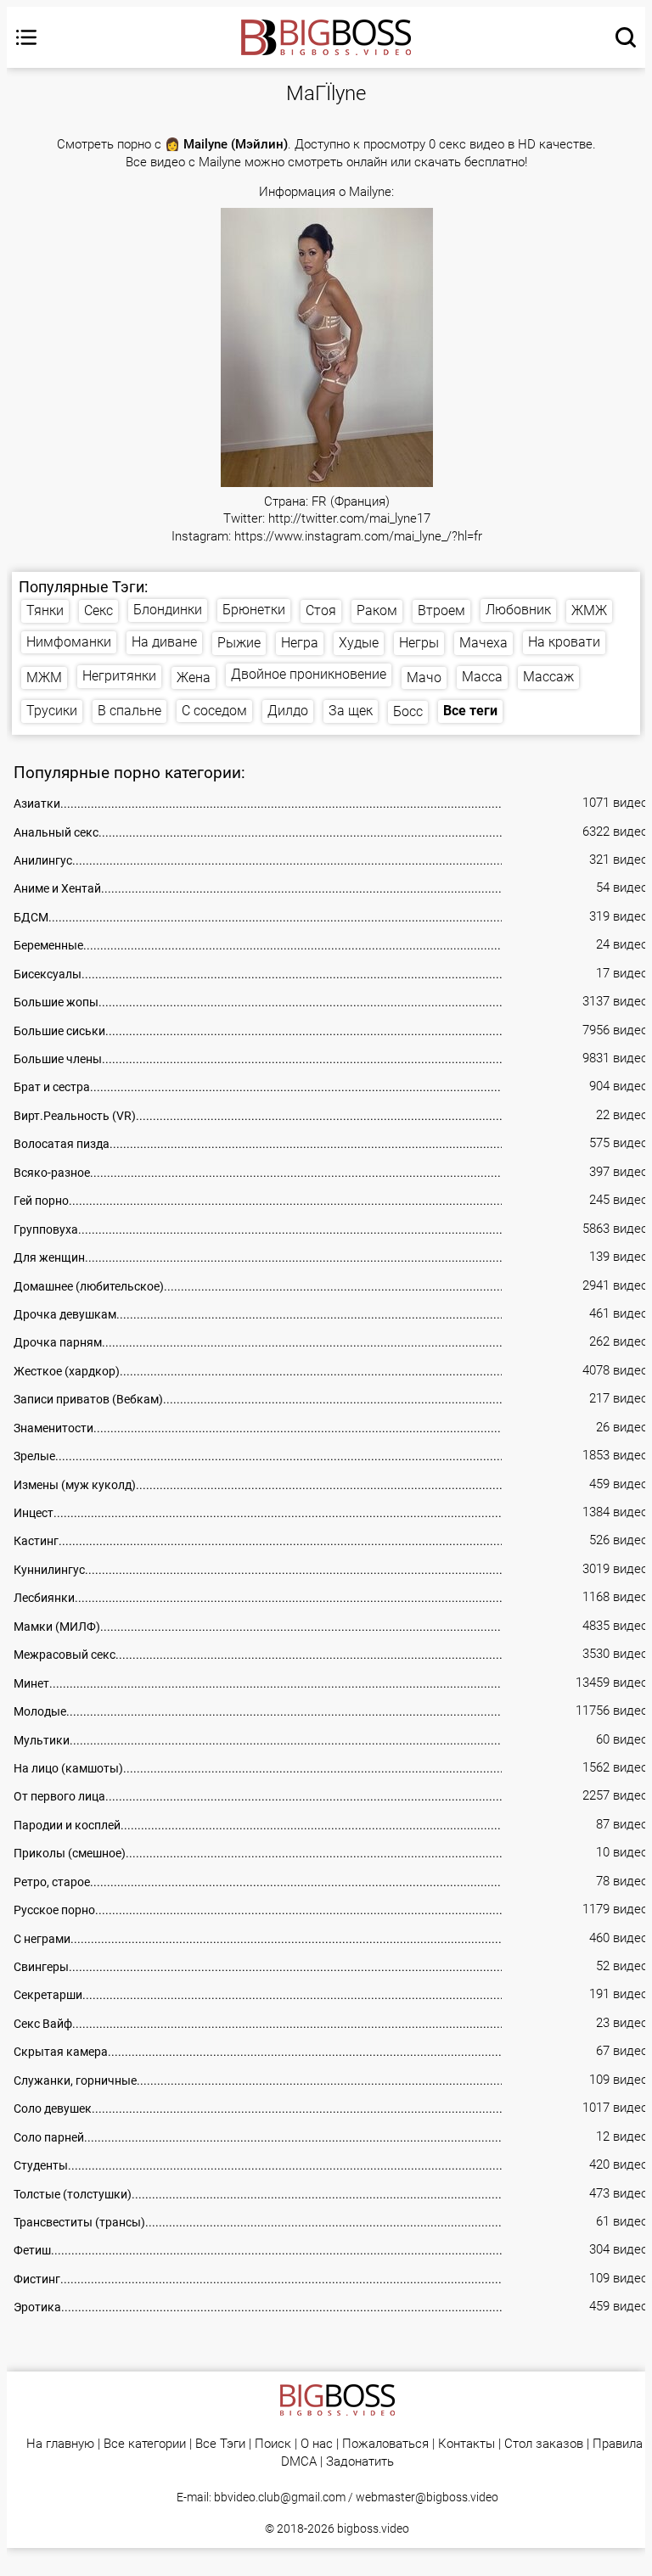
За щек (351, 711)
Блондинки (168, 610)
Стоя (321, 610)
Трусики (52, 711)
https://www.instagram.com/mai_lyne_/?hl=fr (358, 537)
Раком (377, 610)
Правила (618, 2444)
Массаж (548, 677)
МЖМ (44, 678)
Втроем (441, 610)
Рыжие (239, 643)
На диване (164, 642)
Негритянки (119, 676)
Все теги (470, 711)
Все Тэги (220, 2444)
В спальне (129, 711)
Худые (359, 643)
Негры (419, 643)
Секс (98, 610)
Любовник (518, 610)
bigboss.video (373, 2528)
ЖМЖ (589, 610)
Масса (482, 677)
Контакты (467, 2444)
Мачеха (483, 643)
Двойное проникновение (309, 674)
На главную (60, 2444)
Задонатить (360, 2462)
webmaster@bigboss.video (427, 2497)
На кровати (564, 642)
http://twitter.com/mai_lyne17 (349, 519)
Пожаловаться (385, 2444)
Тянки (45, 610)
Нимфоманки (69, 642)
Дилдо (288, 711)
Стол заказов (544, 2444)
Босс (408, 711)
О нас (317, 2444)
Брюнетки (254, 610)
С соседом (214, 711)
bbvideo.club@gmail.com (280, 2497)
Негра (300, 643)
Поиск (273, 2444)
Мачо (424, 678)
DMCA (299, 2462)
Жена (194, 678)
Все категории (145, 2444)
